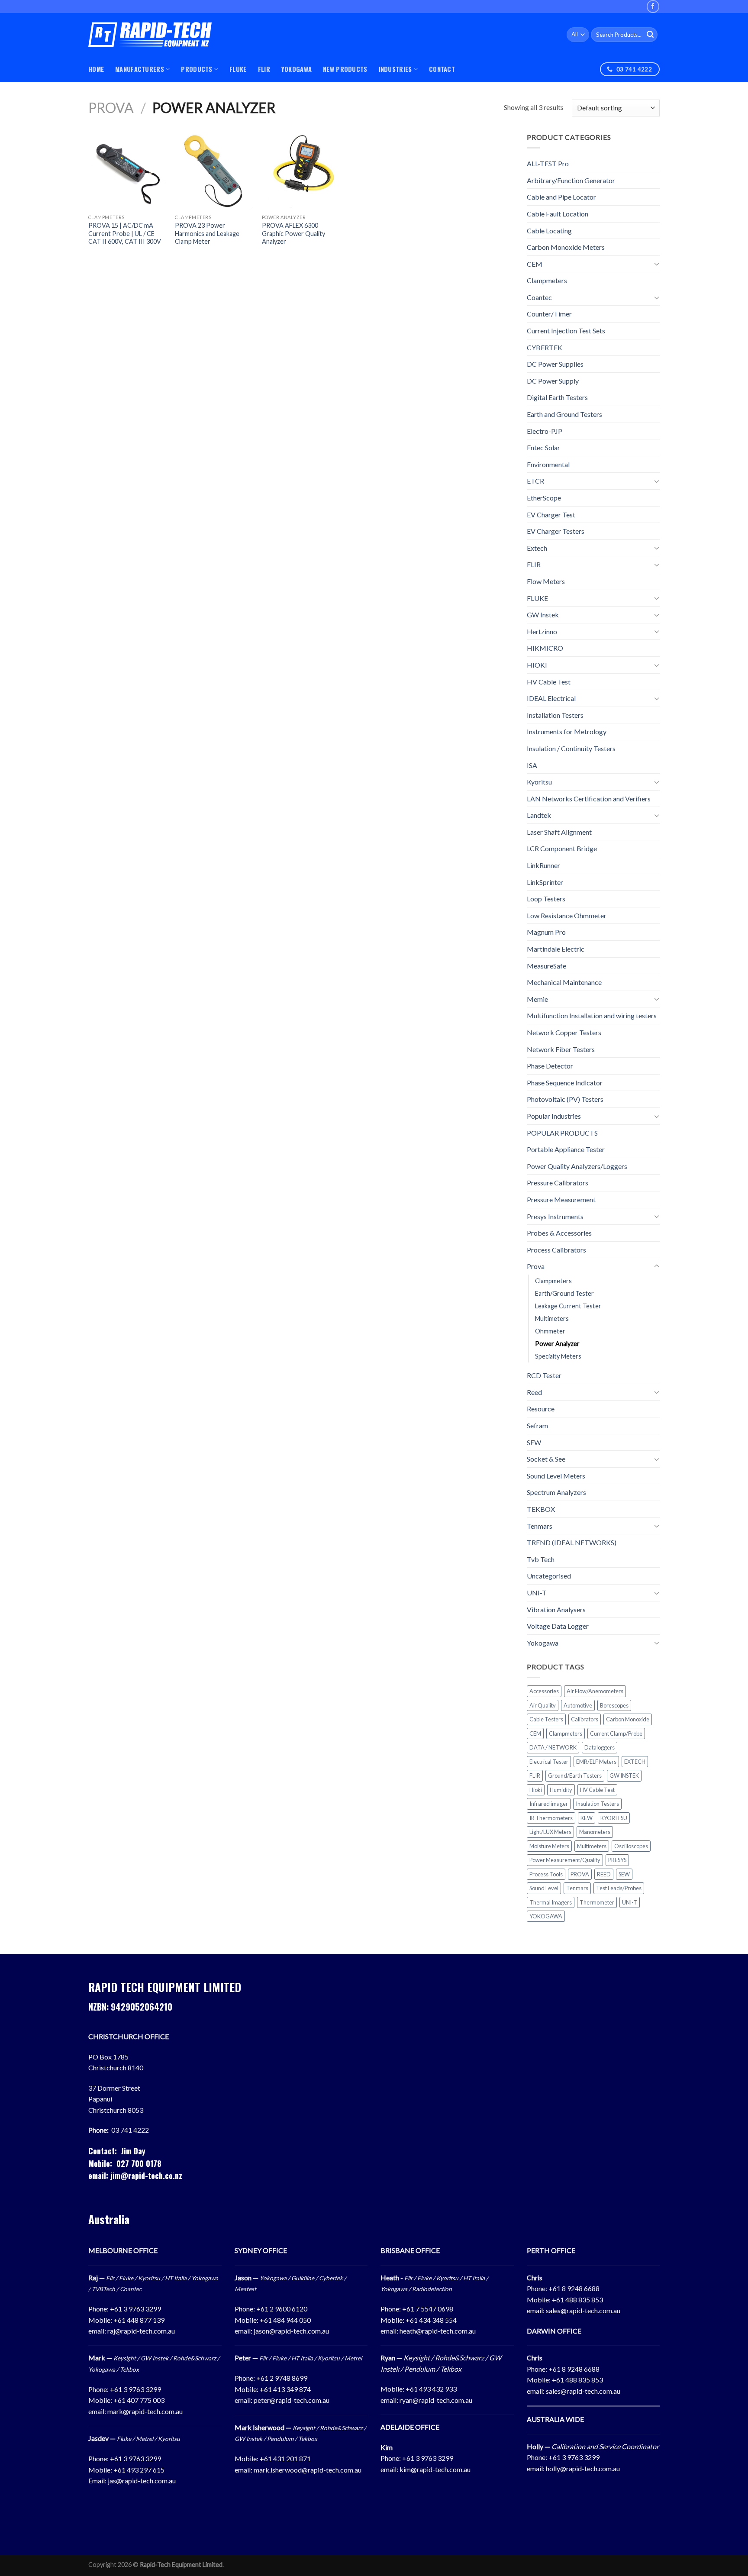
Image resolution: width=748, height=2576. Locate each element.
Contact (442, 69)
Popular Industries (554, 1116)
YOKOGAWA (297, 69)
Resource (541, 1409)
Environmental (548, 464)
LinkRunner (543, 865)
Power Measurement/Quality (565, 1860)
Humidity (561, 1790)
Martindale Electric (556, 949)
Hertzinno (542, 631)
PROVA (580, 1874)
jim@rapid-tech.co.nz (146, 2176)
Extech (537, 548)
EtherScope (544, 498)
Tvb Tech (541, 1559)
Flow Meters (546, 581)
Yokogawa (543, 1643)
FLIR (264, 69)
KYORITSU (614, 1818)
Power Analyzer (557, 1344)
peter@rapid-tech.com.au (292, 2400)
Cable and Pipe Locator (561, 197)
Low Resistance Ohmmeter (567, 915)
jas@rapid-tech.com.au (142, 2481)
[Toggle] (656, 264)
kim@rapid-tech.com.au (435, 2469)
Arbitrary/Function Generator (571, 180)
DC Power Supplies (555, 364)
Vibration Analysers (556, 1609)
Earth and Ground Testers (564, 414)
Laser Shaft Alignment (559, 832)
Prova (111, 108)
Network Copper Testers (564, 1032)
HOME (96, 69)
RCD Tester (544, 1375)
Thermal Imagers (551, 1902)
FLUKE (238, 69)
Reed (534, 1392)
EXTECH (635, 1762)
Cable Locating (549, 230)
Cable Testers (546, 1719)
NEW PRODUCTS (345, 69)
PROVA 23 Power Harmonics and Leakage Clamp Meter (207, 233)
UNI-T (537, 1593)
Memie (537, 999)
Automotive (578, 1705)
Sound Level (544, 1888)
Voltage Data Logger (558, 1626)
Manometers (595, 1832)
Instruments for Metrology (567, 731)
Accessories (544, 1691)
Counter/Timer (549, 314)
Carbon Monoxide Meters (566, 247)
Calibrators (585, 1719)
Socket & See (546, 1459)
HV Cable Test (549, 681)
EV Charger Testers (556, 531)
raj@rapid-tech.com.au (141, 2331)
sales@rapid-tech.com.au (583, 2310)
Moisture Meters (549, 1846)
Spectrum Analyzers (556, 1492)
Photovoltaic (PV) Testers (565, 1099)
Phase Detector (550, 1066)
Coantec (539, 297)
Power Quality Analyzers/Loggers (577, 1166)
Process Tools (546, 1874)
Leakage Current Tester (568, 1306)
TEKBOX (541, 1509)
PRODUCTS (197, 69)
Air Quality (543, 1705)
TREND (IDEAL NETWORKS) (572, 1542)
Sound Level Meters (556, 1476)
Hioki (536, 1790)
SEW (534, 1442)
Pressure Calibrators (558, 1183)
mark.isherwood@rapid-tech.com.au (308, 2470)
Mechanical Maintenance (564, 982)
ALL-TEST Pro (548, 163)
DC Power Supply (553, 381)
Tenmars (540, 1526)
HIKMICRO (545, 648)
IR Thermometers (551, 1818)
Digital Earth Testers (557, 397)
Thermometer (597, 1902)
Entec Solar (543, 447)
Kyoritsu (539, 782)
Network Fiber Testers (561, 1049)
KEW (587, 1818)
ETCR (535, 481)
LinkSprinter (545, 882)
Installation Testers (555, 715)
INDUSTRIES (395, 69)
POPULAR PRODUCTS (562, 1132)
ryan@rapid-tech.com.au (436, 2400)
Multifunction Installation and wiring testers (592, 1015)
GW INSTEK (624, 1775)
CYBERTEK (545, 347)
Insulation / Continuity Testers (571, 748)
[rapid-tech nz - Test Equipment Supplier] (150, 35)
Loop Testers (546, 899)
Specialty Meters (558, 1356)
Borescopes (614, 1705)
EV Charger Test (551, 515)
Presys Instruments (555, 1216)
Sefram (537, 1425)
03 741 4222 (130, 2130)
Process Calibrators (556, 1250)
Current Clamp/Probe (616, 1733)
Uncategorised (549, 1576)
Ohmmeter (550, 1331)
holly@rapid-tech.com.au (583, 2468)
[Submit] (650, 35)
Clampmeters (547, 280)
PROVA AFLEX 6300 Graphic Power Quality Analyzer (293, 233)
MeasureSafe (546, 966)
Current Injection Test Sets (566, 331)
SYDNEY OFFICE (261, 2250)
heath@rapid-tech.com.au (438, 2331)
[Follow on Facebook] (653, 6)
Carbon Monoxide (628, 1719)
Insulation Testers (597, 1804)
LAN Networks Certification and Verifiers (589, 799)
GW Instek (543, 615)
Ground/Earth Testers (575, 1775)
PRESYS (617, 1860)
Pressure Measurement (561, 1199)
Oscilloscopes (631, 1846)
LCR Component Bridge (562, 848)
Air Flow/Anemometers (595, 1691)
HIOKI (537, 665)
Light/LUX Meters (550, 1832)
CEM (535, 264)
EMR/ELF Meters (596, 1762)
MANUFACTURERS (140, 69)
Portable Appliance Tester (566, 1149)
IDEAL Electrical (551, 698)
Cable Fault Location (558, 214)
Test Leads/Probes (619, 1888)
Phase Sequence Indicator (565, 1083)
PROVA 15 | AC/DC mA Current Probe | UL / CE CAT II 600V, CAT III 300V (125, 233)
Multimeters (552, 1319)
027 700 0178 (139, 2163)
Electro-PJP (545, 431)
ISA (532, 765)
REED (604, 1874)
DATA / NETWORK (553, 1747)
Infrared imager (549, 1804)
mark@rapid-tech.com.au (145, 2411)
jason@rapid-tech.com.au (291, 2331)
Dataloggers (600, 1747)
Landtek (539, 815)
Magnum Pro (546, 932)
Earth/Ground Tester (564, 1293)
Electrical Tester (549, 1762)
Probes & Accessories (559, 1233)
